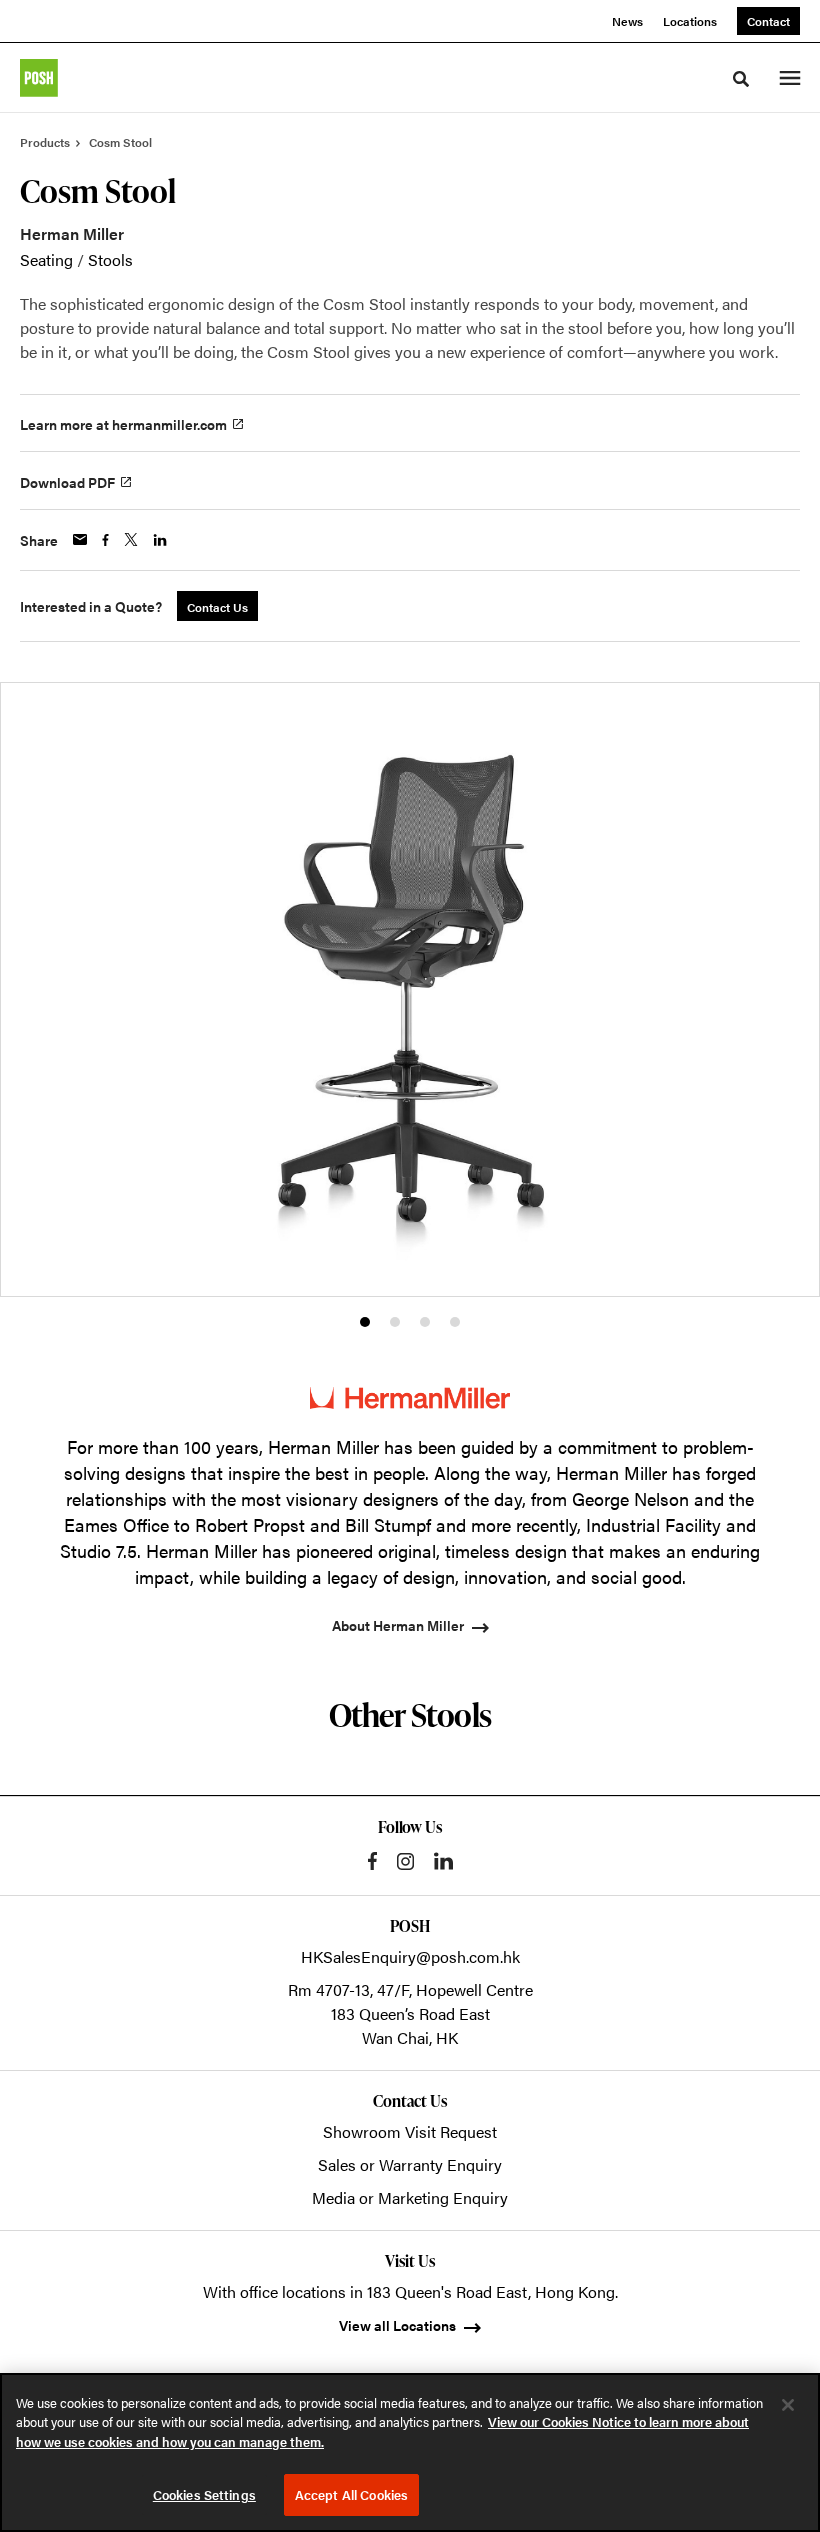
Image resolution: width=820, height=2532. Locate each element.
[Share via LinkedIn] (160, 540)
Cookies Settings (204, 2494)
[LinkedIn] (443, 1861)
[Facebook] (372, 1861)
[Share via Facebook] (105, 540)
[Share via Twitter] (131, 539)
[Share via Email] (80, 539)
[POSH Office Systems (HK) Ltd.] (39, 78)
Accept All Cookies (351, 2494)
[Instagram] (405, 1861)
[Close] (788, 2405)
